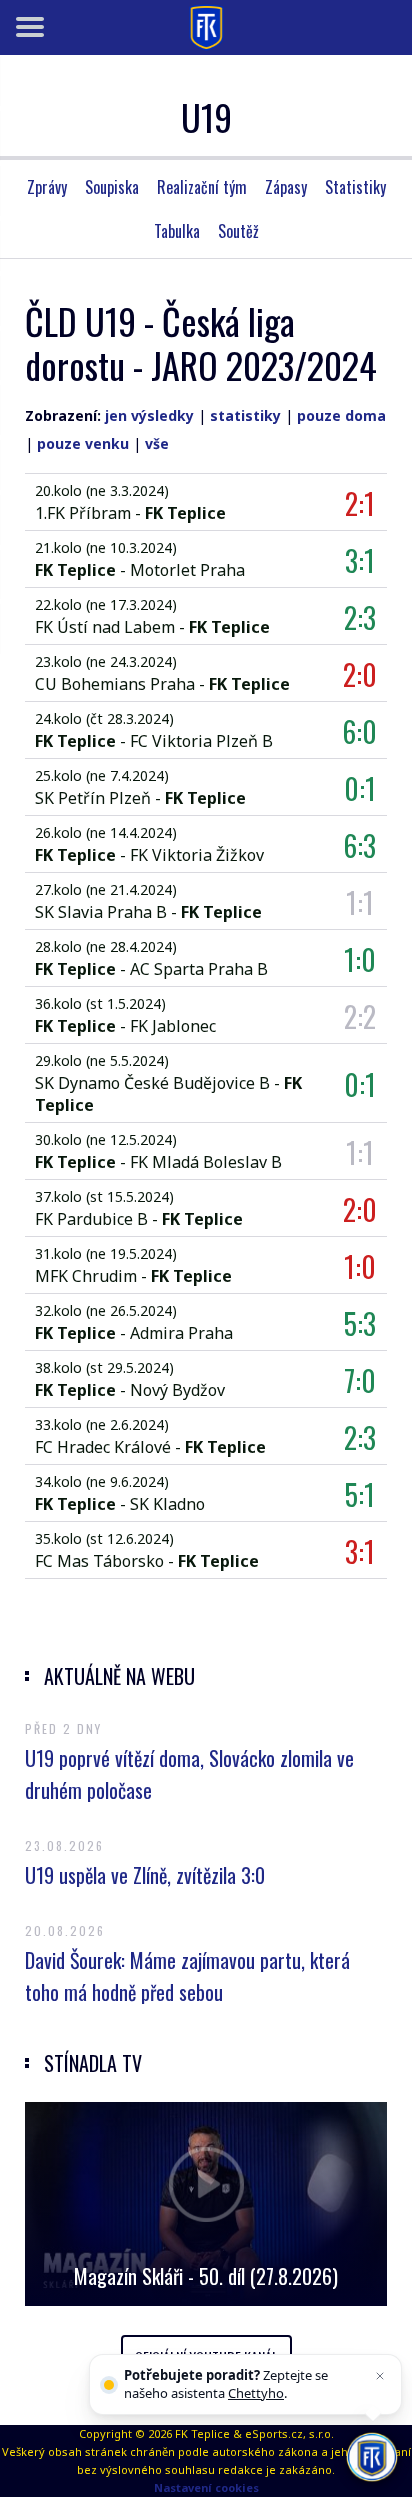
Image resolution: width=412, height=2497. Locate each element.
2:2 (360, 1016)
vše (157, 443)
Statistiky (355, 187)
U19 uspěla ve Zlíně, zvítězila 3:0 (145, 1875)
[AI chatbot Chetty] (372, 2457)
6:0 (359, 731)
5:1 (360, 1494)
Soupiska (112, 187)
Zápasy (286, 187)
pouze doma (341, 415)
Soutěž (238, 231)
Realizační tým (202, 187)
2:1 (360, 503)
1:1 (360, 902)
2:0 (360, 674)
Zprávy (47, 187)
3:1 (360, 560)
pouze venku (83, 443)
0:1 (360, 788)
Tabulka (177, 231)
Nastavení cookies (206, 2487)
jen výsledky (149, 415)
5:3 (360, 1323)
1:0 (360, 959)
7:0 (360, 1380)
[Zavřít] (380, 2376)
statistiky (245, 415)
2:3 (360, 617)
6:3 (359, 845)
